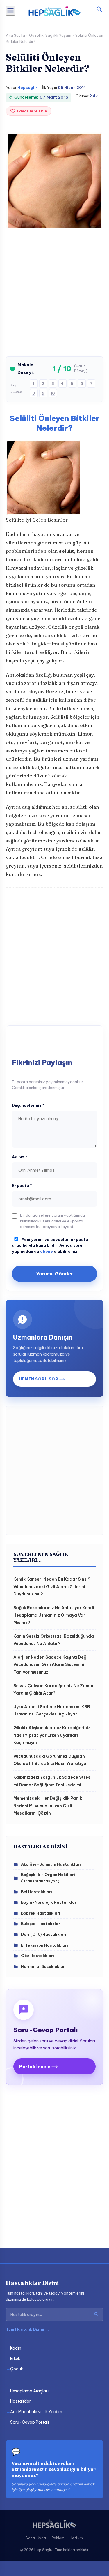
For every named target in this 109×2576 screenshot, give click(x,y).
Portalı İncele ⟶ (39, 2066)
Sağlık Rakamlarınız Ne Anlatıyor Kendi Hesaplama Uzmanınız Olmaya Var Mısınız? (54, 1615)
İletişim (77, 2538)
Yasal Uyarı (36, 2538)
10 (53, 393)
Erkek (15, 2359)
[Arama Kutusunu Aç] (99, 10)
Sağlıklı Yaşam (58, 35)
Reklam (58, 2538)
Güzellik (36, 35)
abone (47, 1251)
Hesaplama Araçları (29, 2391)
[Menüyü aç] (10, 11)
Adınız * (20, 1157)
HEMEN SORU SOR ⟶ (42, 1379)
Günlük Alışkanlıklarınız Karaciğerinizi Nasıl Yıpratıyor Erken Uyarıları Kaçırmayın (52, 1735)
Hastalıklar (20, 2401)
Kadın (16, 2348)
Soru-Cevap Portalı (30, 2422)
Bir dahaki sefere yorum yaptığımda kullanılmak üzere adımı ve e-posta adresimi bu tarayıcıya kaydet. (52, 1221)
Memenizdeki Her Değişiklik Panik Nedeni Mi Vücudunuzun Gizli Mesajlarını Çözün (48, 1806)
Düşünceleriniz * (28, 1105)
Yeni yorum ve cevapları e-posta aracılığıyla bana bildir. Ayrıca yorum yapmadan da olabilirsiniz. (50, 1245)
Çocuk (17, 2369)
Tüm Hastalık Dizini (28, 2329)
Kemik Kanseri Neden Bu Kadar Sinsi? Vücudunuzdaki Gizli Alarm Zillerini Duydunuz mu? (52, 1587)
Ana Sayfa (15, 35)
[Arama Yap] (96, 2315)
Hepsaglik (28, 87)
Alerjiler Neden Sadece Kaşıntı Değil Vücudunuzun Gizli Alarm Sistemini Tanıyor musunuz (51, 1665)
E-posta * (22, 1185)
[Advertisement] (54, 296)
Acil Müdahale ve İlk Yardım (36, 2412)
